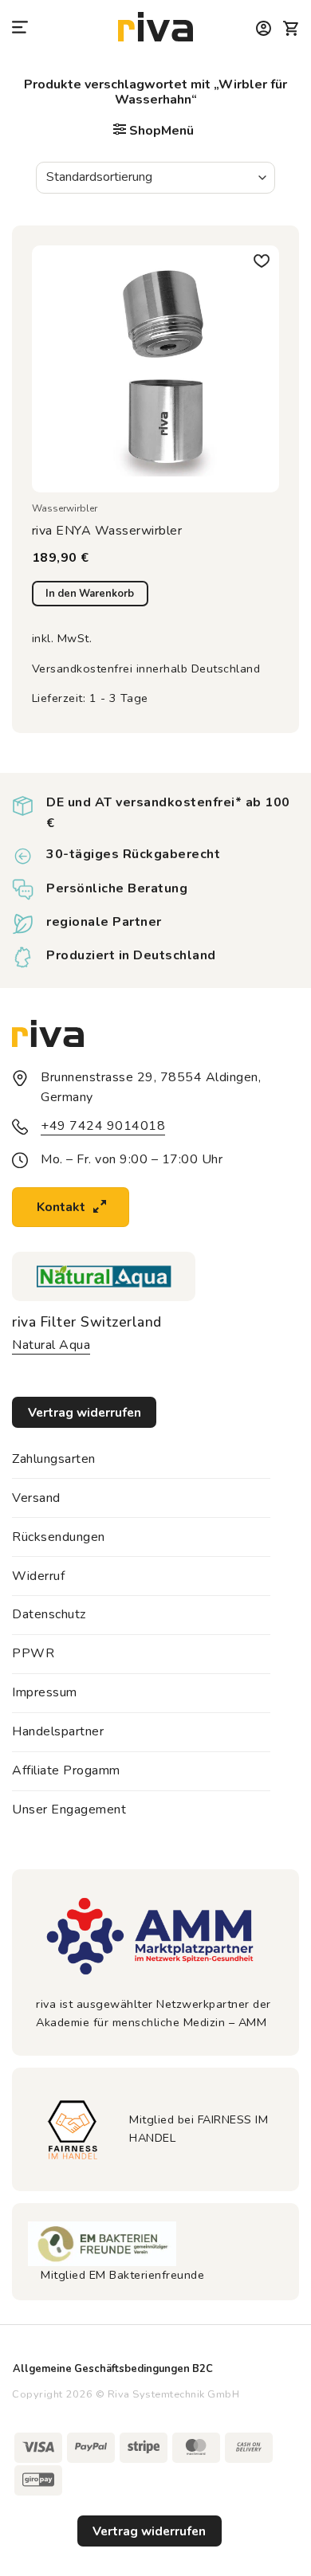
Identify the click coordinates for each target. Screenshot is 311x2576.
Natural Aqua (51, 1345)
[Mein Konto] (264, 29)
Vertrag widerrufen (149, 2531)
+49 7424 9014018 (103, 1126)
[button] (22, 28)
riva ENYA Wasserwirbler (107, 531)
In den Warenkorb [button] (90, 594)
